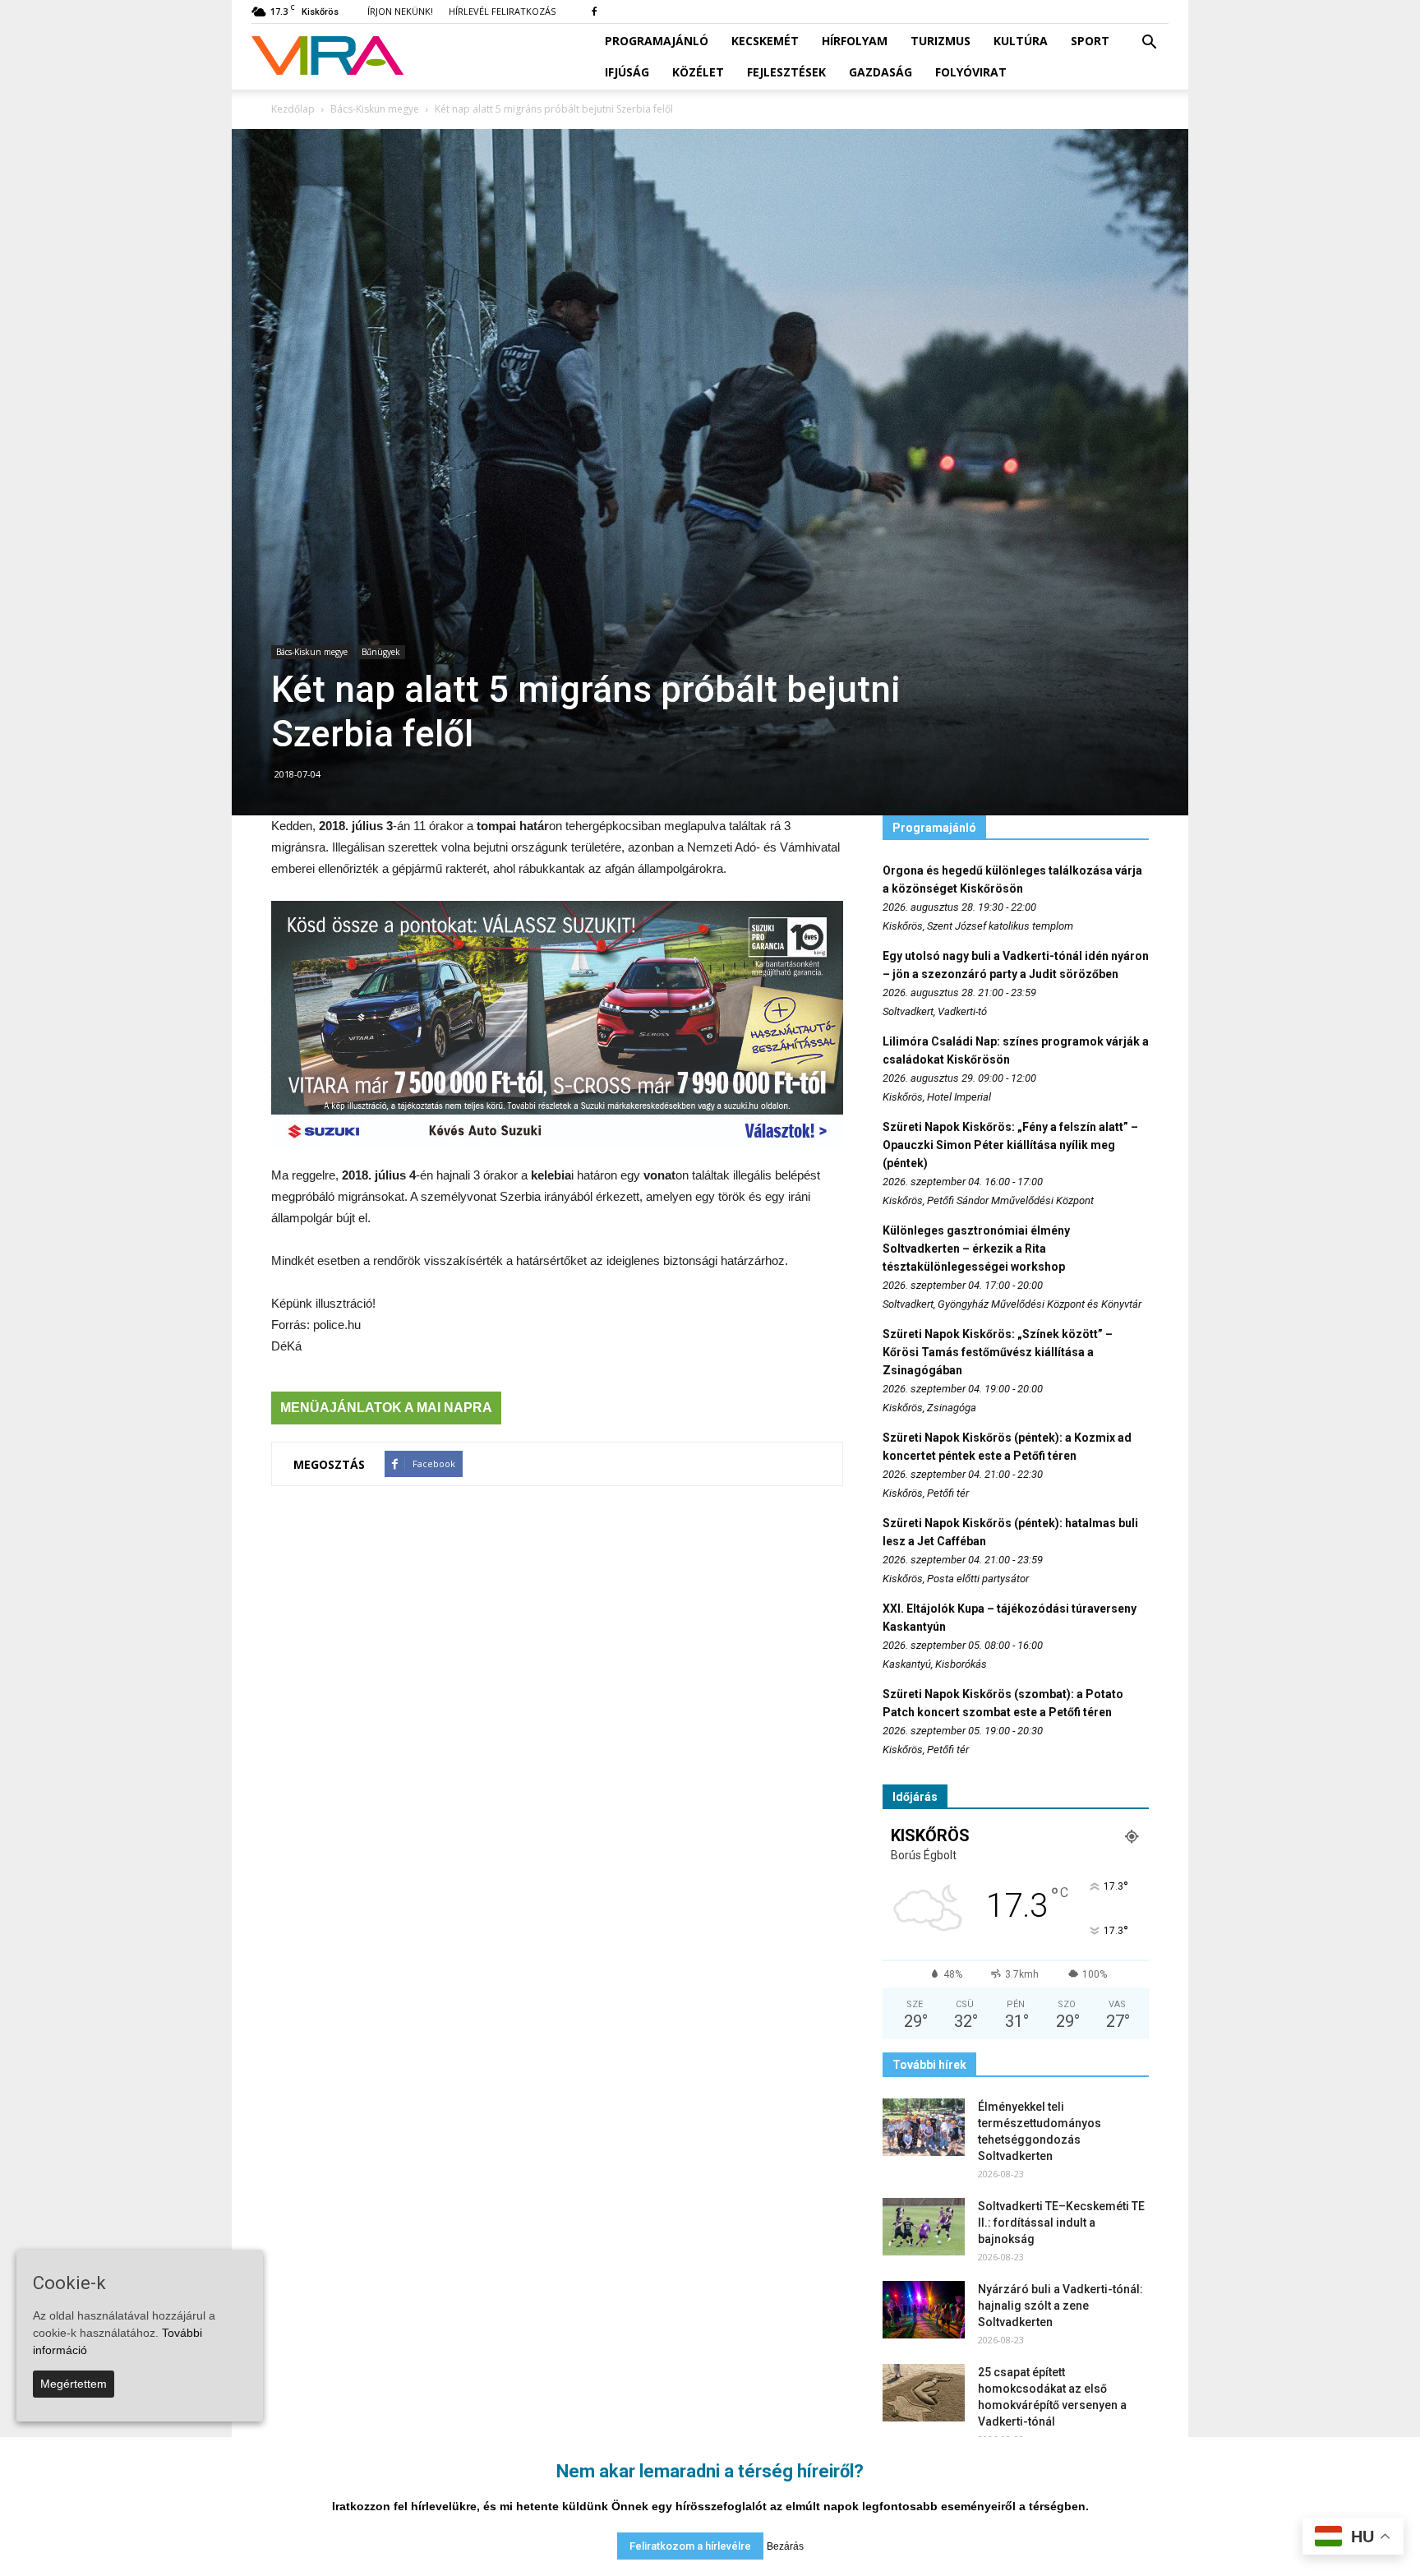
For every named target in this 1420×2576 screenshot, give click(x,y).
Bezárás (785, 2546)
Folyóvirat (971, 72)
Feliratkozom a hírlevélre (690, 2546)
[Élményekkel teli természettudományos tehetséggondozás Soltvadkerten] (924, 2127)
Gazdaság (881, 72)
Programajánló (657, 41)
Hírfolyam (855, 41)
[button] (1149, 43)
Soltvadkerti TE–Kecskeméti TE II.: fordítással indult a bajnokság (1061, 2223)
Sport (1090, 41)
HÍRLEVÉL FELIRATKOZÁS (502, 11)
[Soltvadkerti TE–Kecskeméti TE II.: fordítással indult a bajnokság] (924, 2227)
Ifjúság (627, 72)
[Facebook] (594, 12)
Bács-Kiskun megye (312, 652)
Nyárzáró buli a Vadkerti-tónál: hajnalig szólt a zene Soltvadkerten (1060, 2306)
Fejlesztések (786, 72)
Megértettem (74, 2384)
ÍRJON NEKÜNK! (400, 11)
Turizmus (941, 41)
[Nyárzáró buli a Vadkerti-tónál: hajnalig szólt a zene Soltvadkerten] (924, 2310)
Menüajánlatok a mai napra (386, 1408)
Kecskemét (765, 41)
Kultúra (1021, 41)
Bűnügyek (381, 652)
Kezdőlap (293, 109)
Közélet (698, 72)
